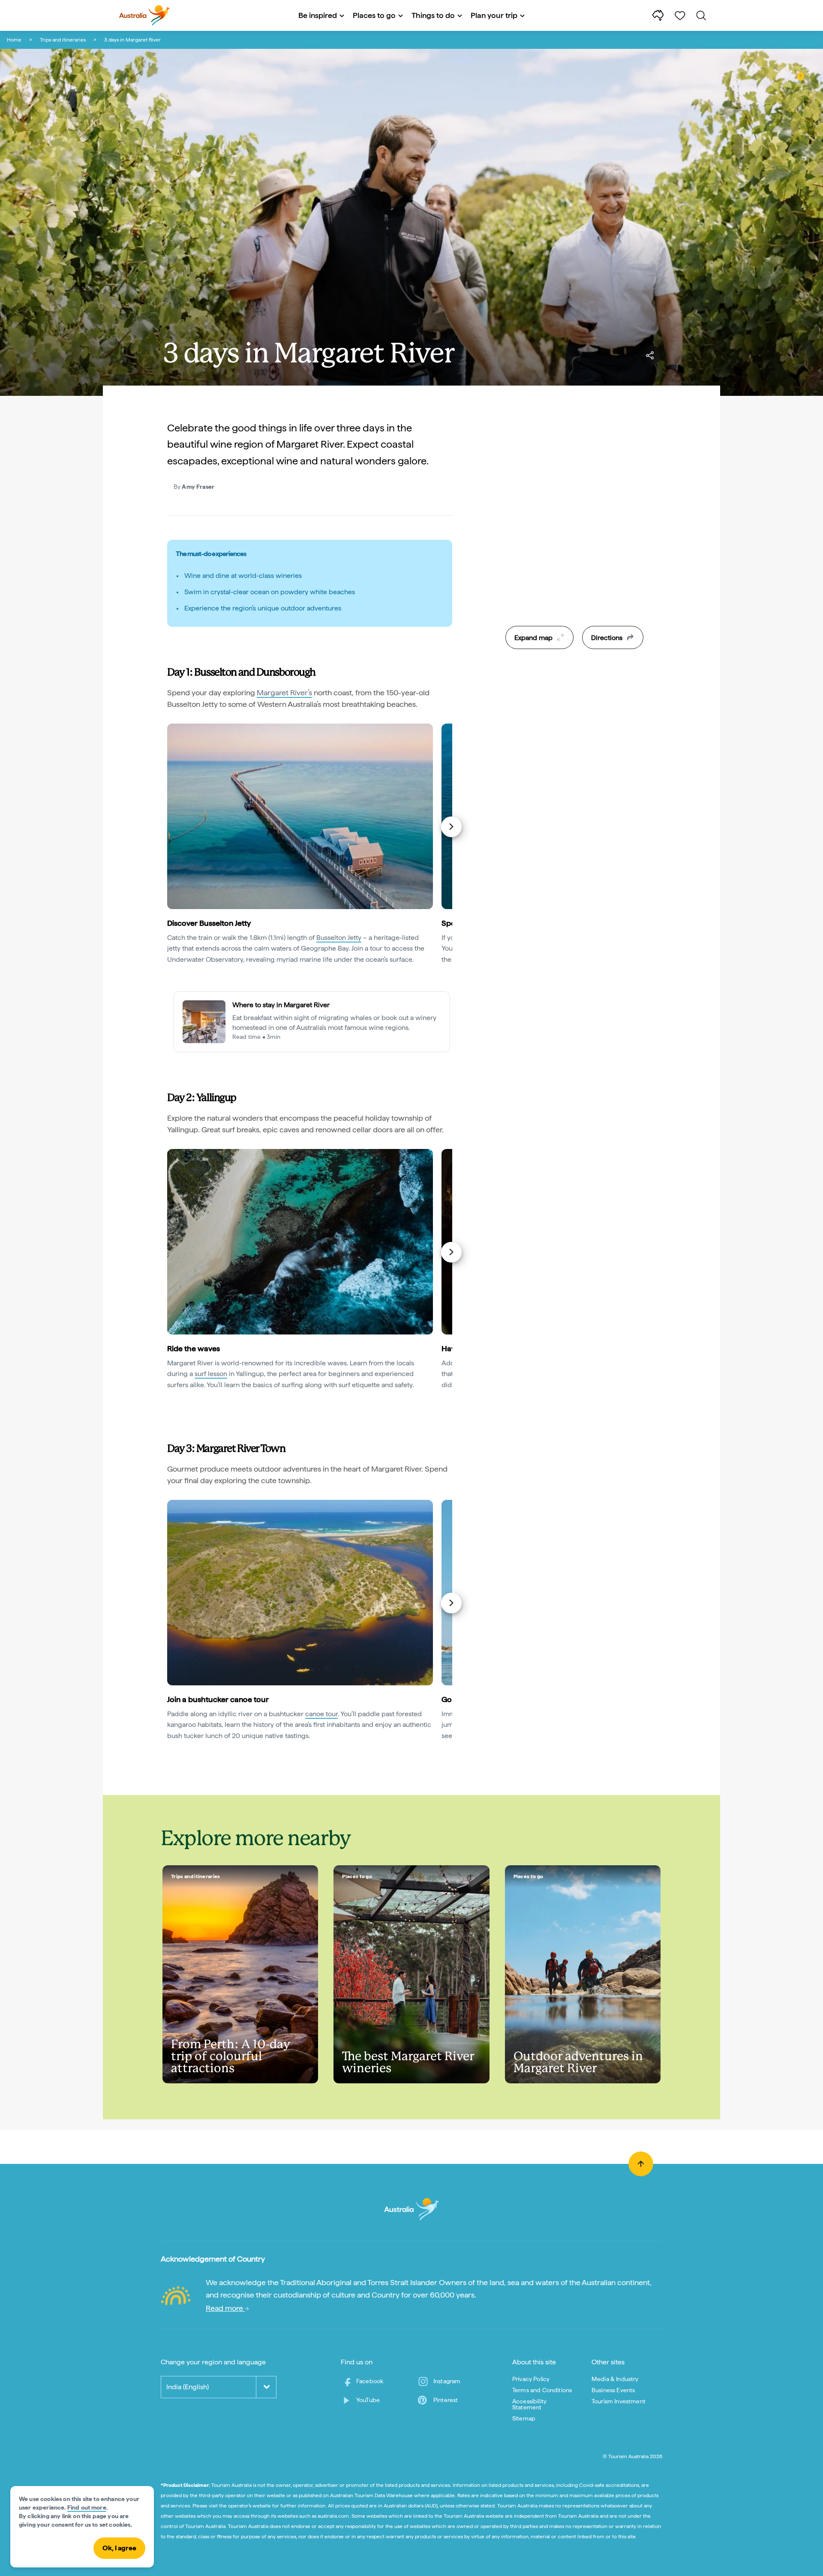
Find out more (87, 2507)
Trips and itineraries (63, 40)
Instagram (447, 2381)
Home (14, 40)
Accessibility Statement (529, 2404)
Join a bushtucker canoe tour (218, 1699)
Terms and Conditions (542, 2390)
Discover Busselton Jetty (209, 923)
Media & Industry (615, 2379)
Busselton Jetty (339, 938)
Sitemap (524, 2418)
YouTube (368, 2400)
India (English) (188, 2387)
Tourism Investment (619, 2401)
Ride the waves (194, 1348)
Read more (225, 2308)
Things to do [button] (433, 15)
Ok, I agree (119, 2548)
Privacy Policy (531, 2379)
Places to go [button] (374, 15)
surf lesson (211, 1374)
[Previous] (168, 827)
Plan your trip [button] (494, 15)
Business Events (613, 2390)
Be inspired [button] (318, 15)
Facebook (370, 2381)
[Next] (451, 827)
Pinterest (446, 2400)
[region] (574, 539)
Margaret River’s (284, 693)
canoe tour (321, 1714)
